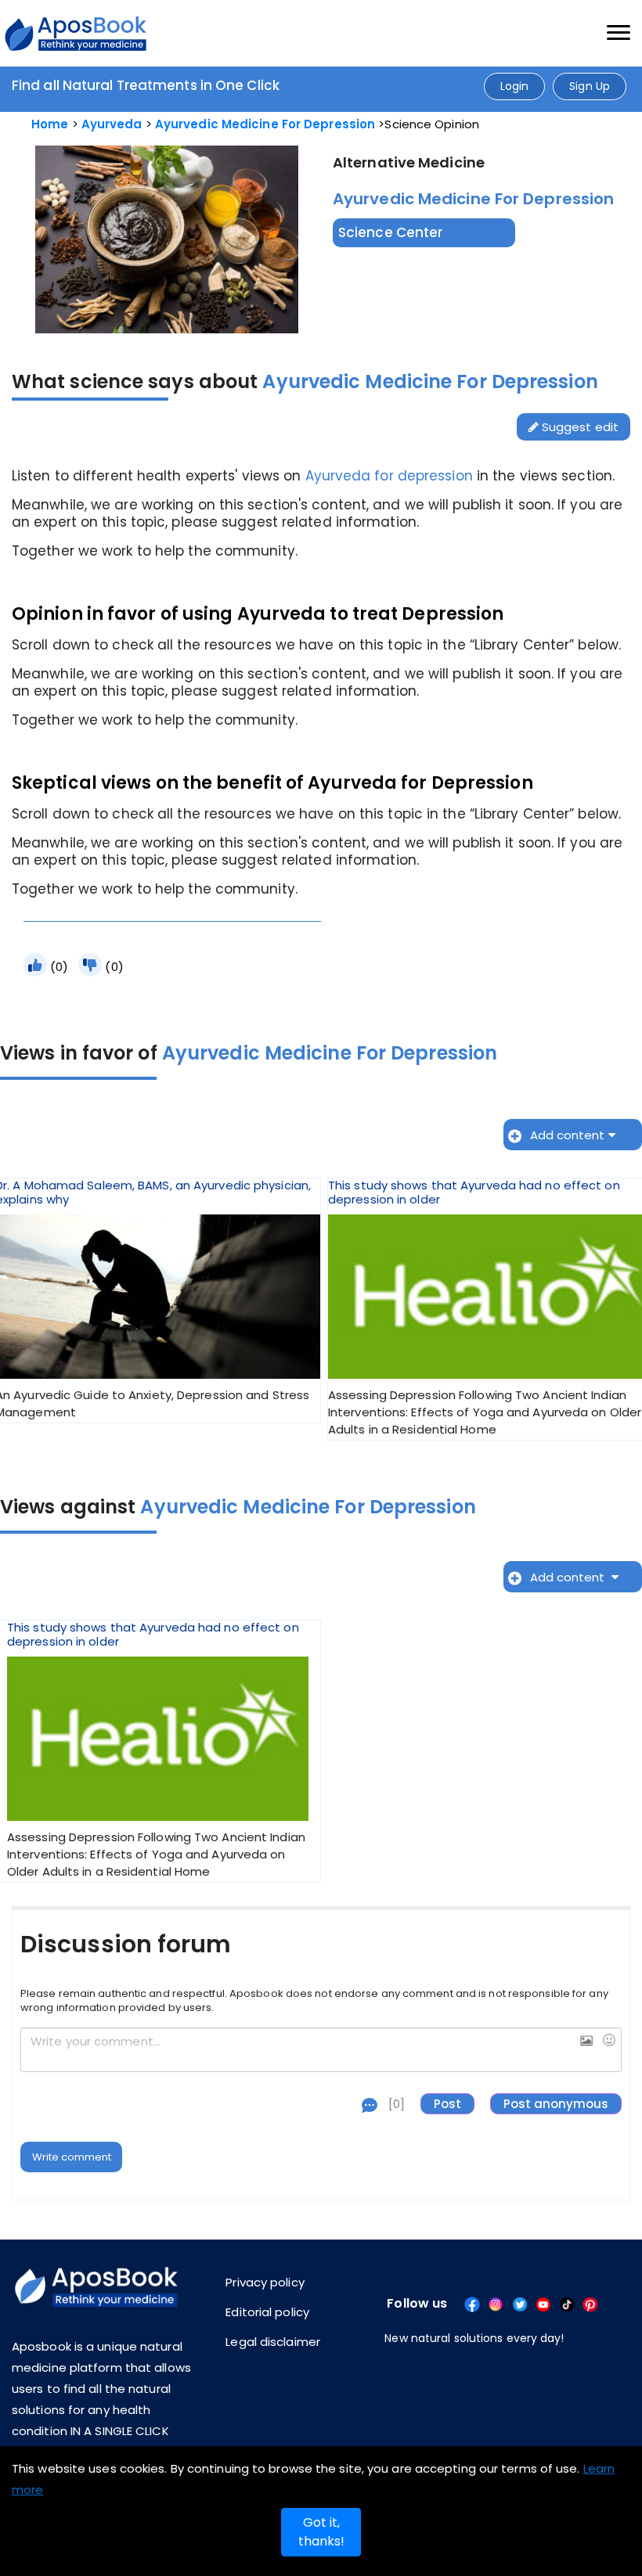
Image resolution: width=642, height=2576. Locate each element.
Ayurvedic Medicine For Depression (265, 124)
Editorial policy (267, 2312)
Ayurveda (112, 124)
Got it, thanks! (321, 2532)
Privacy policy (265, 2282)
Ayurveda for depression (389, 476)
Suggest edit (579, 427)
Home (50, 124)
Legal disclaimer (273, 2342)
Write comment (72, 2157)
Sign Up (590, 86)
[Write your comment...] (321, 2050)
